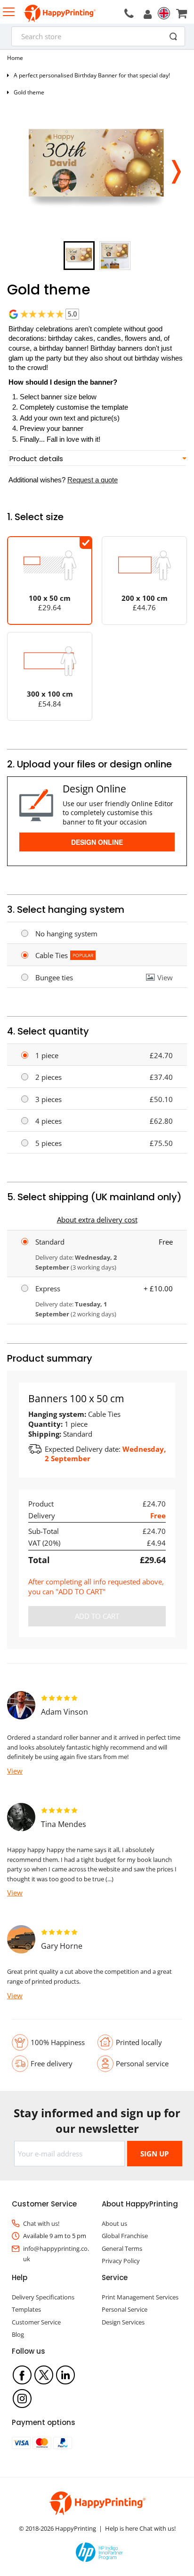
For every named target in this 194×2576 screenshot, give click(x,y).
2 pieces (48, 1077)
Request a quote (93, 480)
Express (48, 1288)
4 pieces (48, 1121)
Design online (97, 842)
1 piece (47, 1055)
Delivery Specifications (43, 2297)
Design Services (123, 2322)
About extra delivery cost (97, 1220)
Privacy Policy (121, 2261)
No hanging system (66, 934)
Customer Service (36, 2322)
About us (114, 2223)
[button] (176, 169)
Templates (26, 2309)
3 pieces (48, 1099)
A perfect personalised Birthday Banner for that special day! (92, 75)
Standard (50, 1242)
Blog (18, 2334)
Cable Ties (52, 955)
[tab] (97, 459)
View (165, 977)
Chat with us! (41, 2223)
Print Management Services (140, 2297)
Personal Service (125, 2309)
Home (15, 58)
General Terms (122, 2248)
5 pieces (48, 1143)
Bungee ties (54, 977)
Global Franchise (125, 2236)
